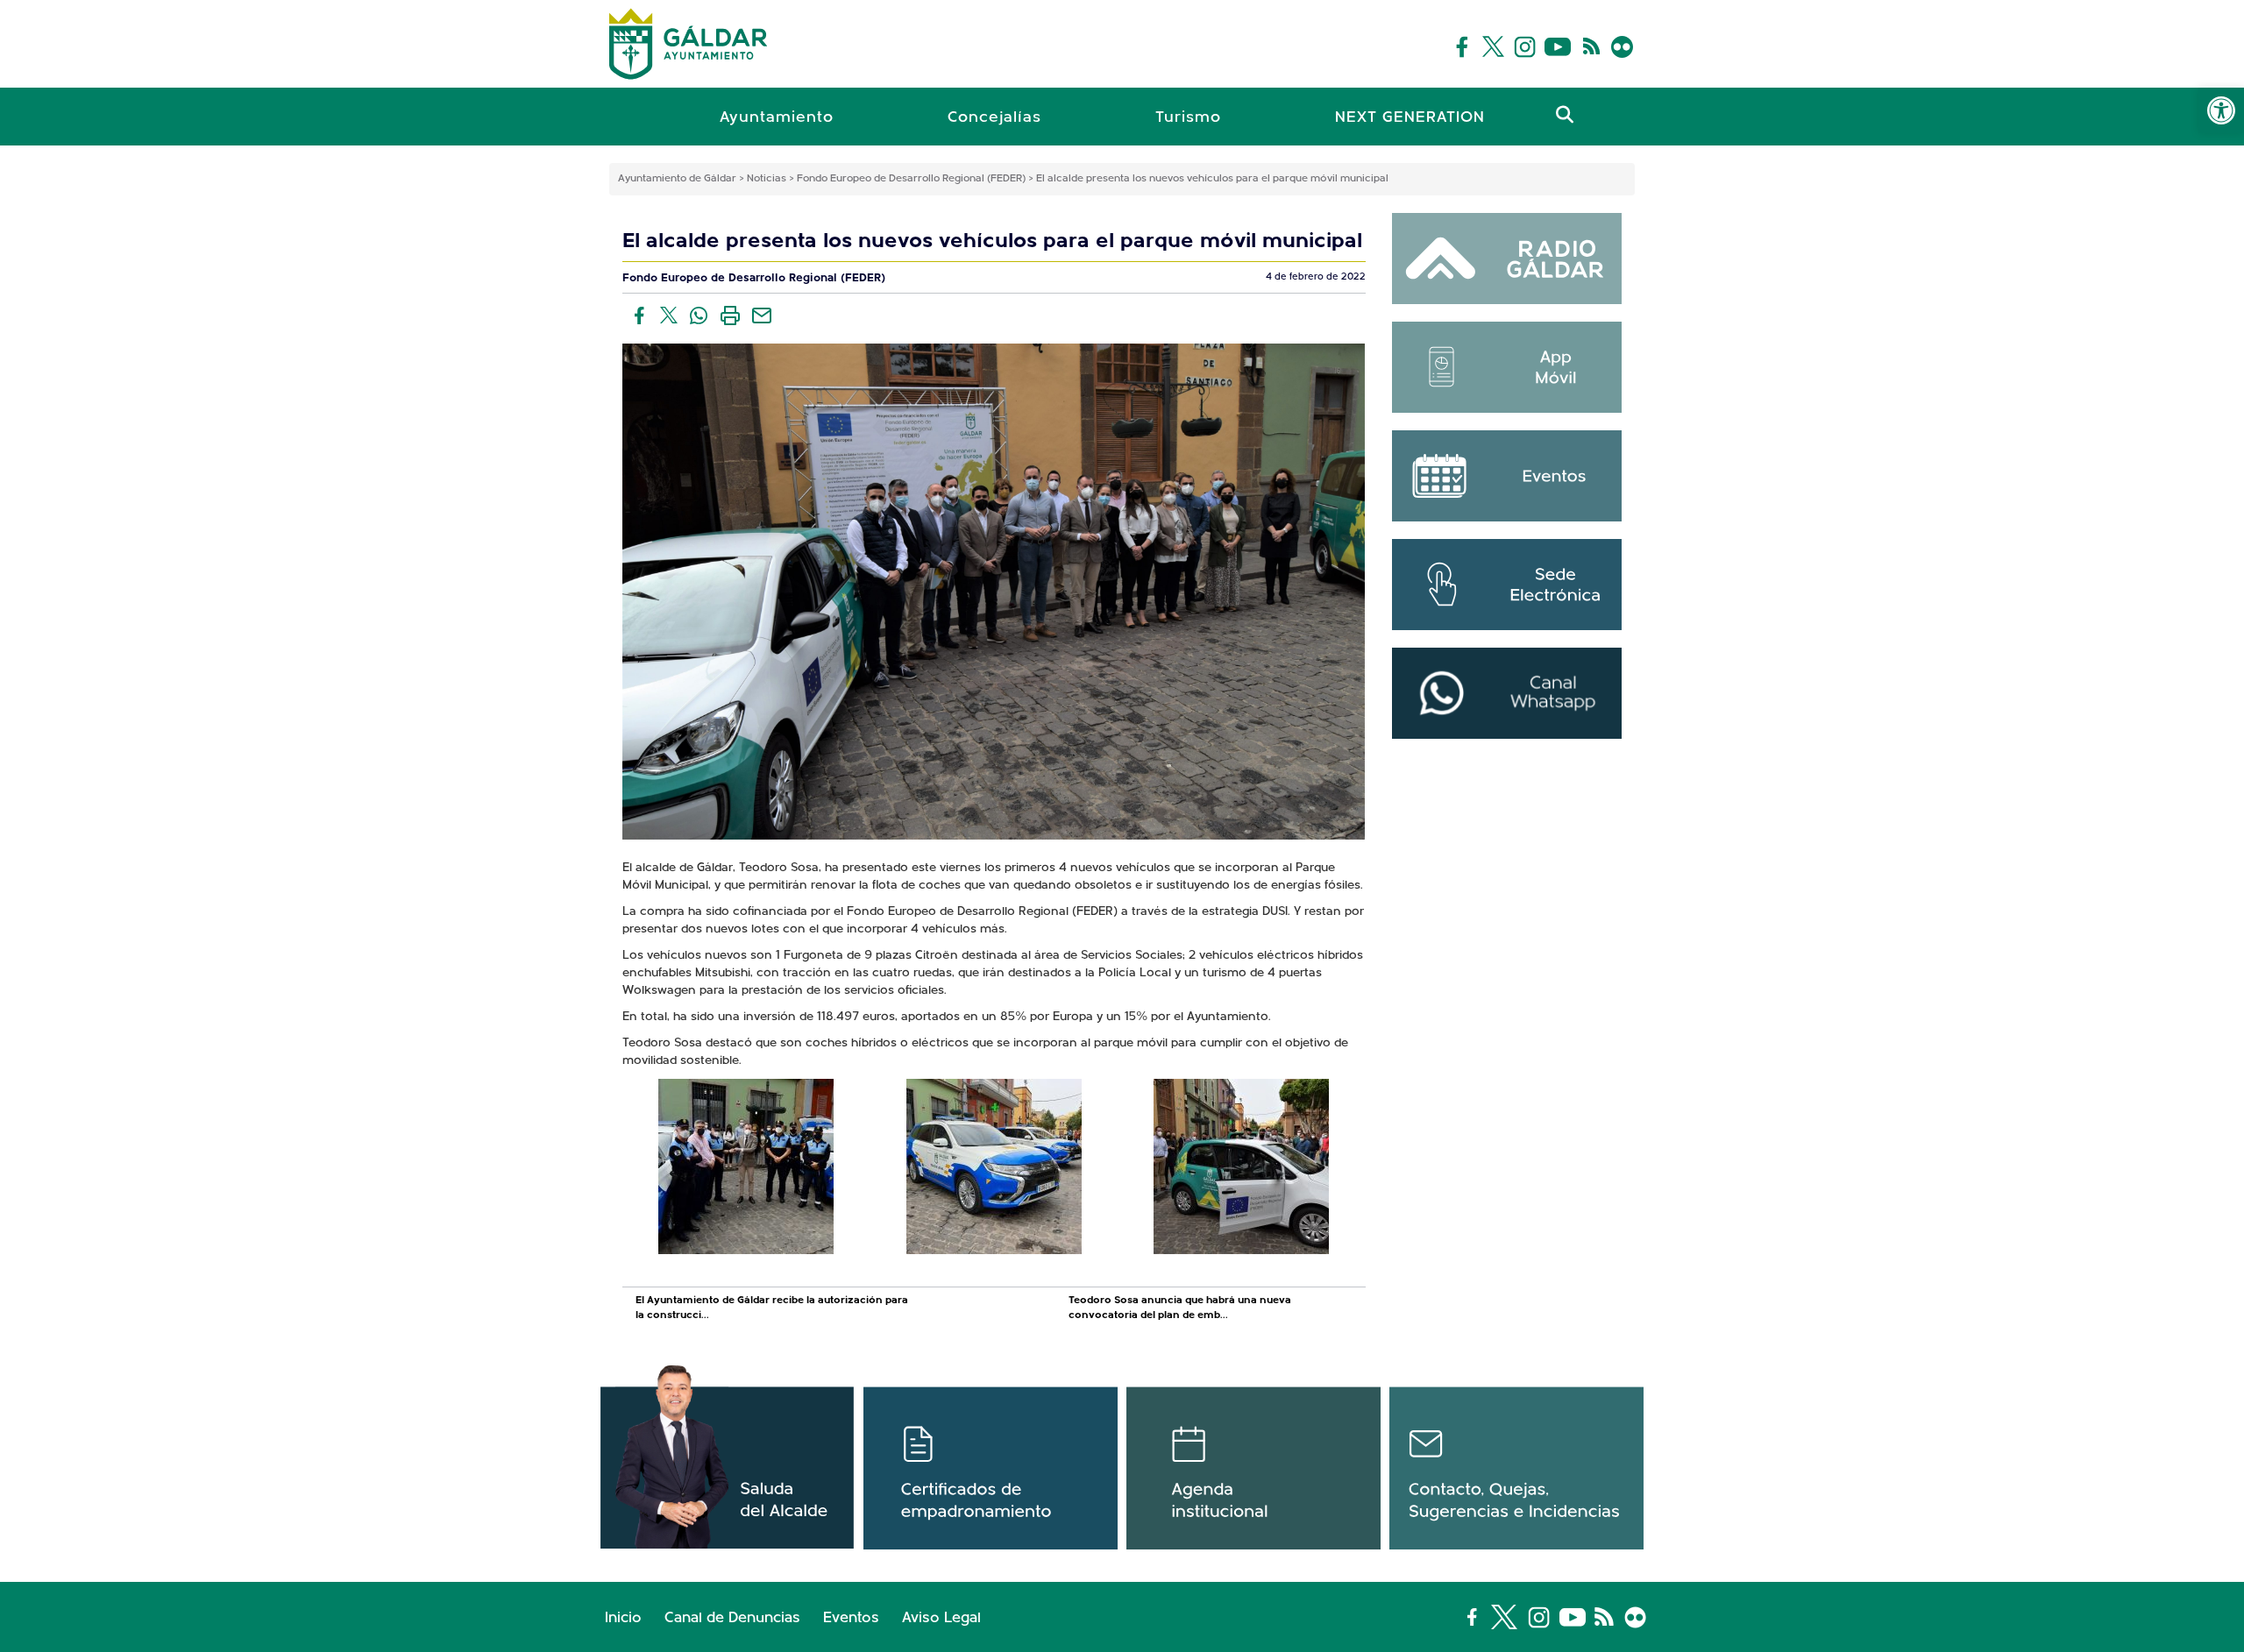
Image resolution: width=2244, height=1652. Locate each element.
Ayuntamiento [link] (777, 118)
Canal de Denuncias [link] (732, 1618)
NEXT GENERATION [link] (1410, 118)
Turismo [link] (1188, 118)
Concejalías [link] (994, 118)
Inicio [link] (623, 1618)
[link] (2221, 110)
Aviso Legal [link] (941, 1618)
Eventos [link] (851, 1618)
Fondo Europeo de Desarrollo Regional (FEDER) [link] (754, 278)
